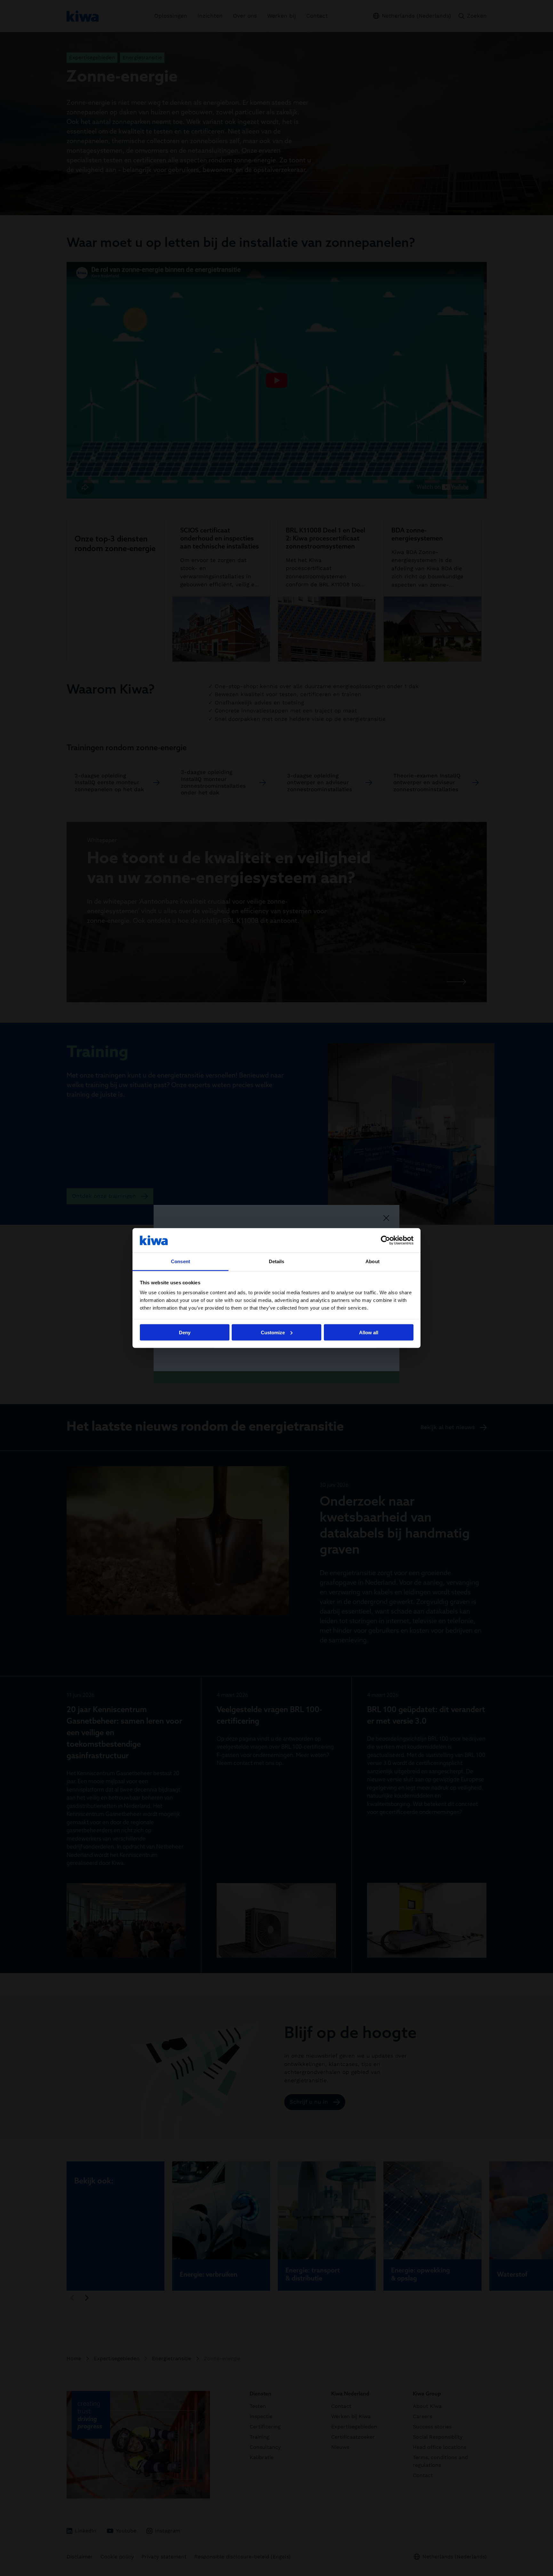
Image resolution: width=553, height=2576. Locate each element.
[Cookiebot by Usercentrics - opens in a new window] (385, 1240)
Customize (273, 1332)
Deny (185, 1332)
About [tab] (373, 1261)
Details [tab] (277, 1261)
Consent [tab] (180, 1261)
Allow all (369, 1332)
